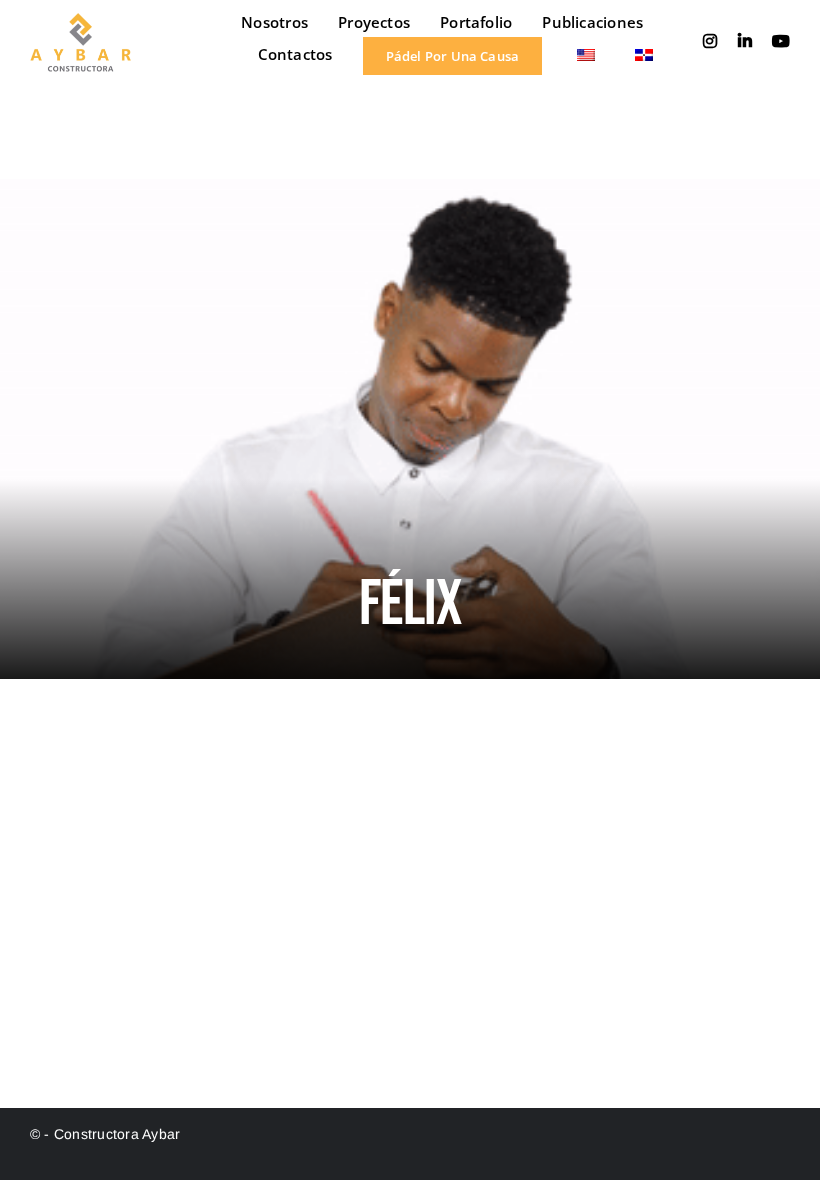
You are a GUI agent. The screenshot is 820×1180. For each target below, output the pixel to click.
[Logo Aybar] (80, 20)
